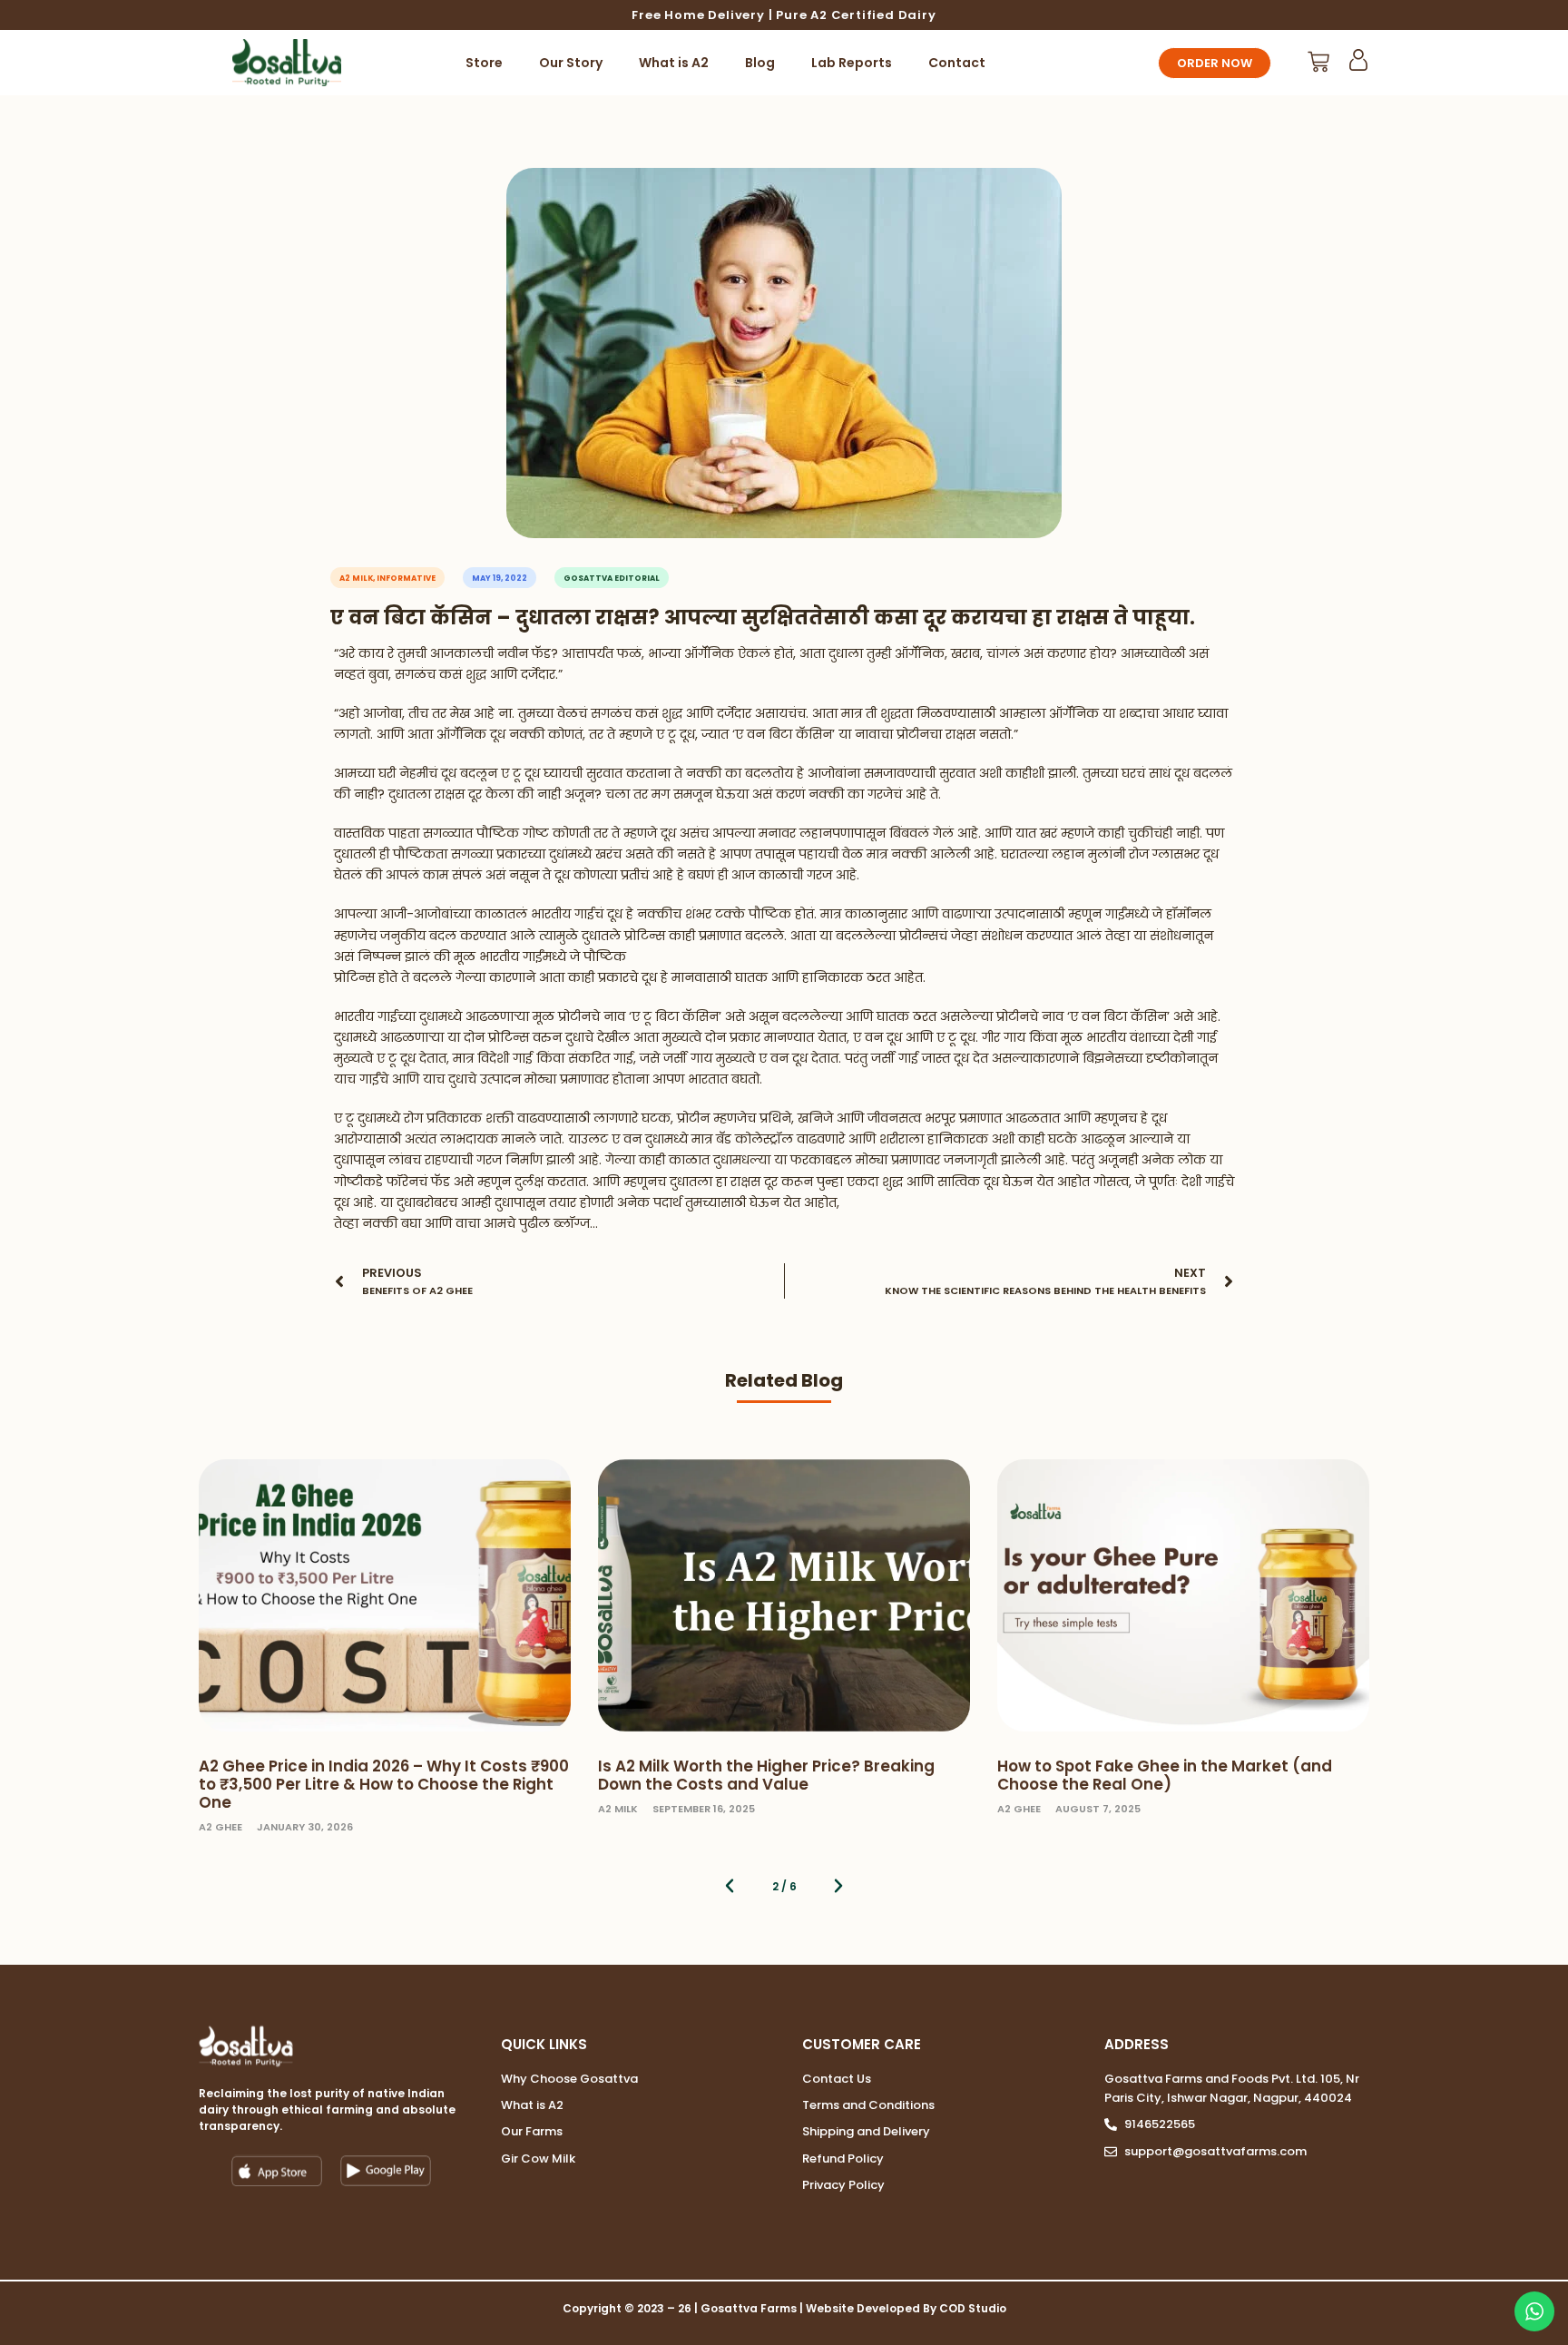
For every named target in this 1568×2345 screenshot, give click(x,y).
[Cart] (1318, 62)
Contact (957, 63)
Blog (760, 63)
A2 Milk (356, 578)
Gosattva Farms (749, 2308)
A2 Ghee (220, 1827)
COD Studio (973, 2308)
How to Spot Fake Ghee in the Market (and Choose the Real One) (1165, 1775)
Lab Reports (852, 63)
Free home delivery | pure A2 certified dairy (784, 15)
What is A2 (674, 63)
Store (484, 63)
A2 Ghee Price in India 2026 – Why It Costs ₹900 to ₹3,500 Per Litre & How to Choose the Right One (384, 1784)
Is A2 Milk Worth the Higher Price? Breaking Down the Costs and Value (766, 1775)
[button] (730, 1886)
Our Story (571, 63)
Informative (406, 578)
